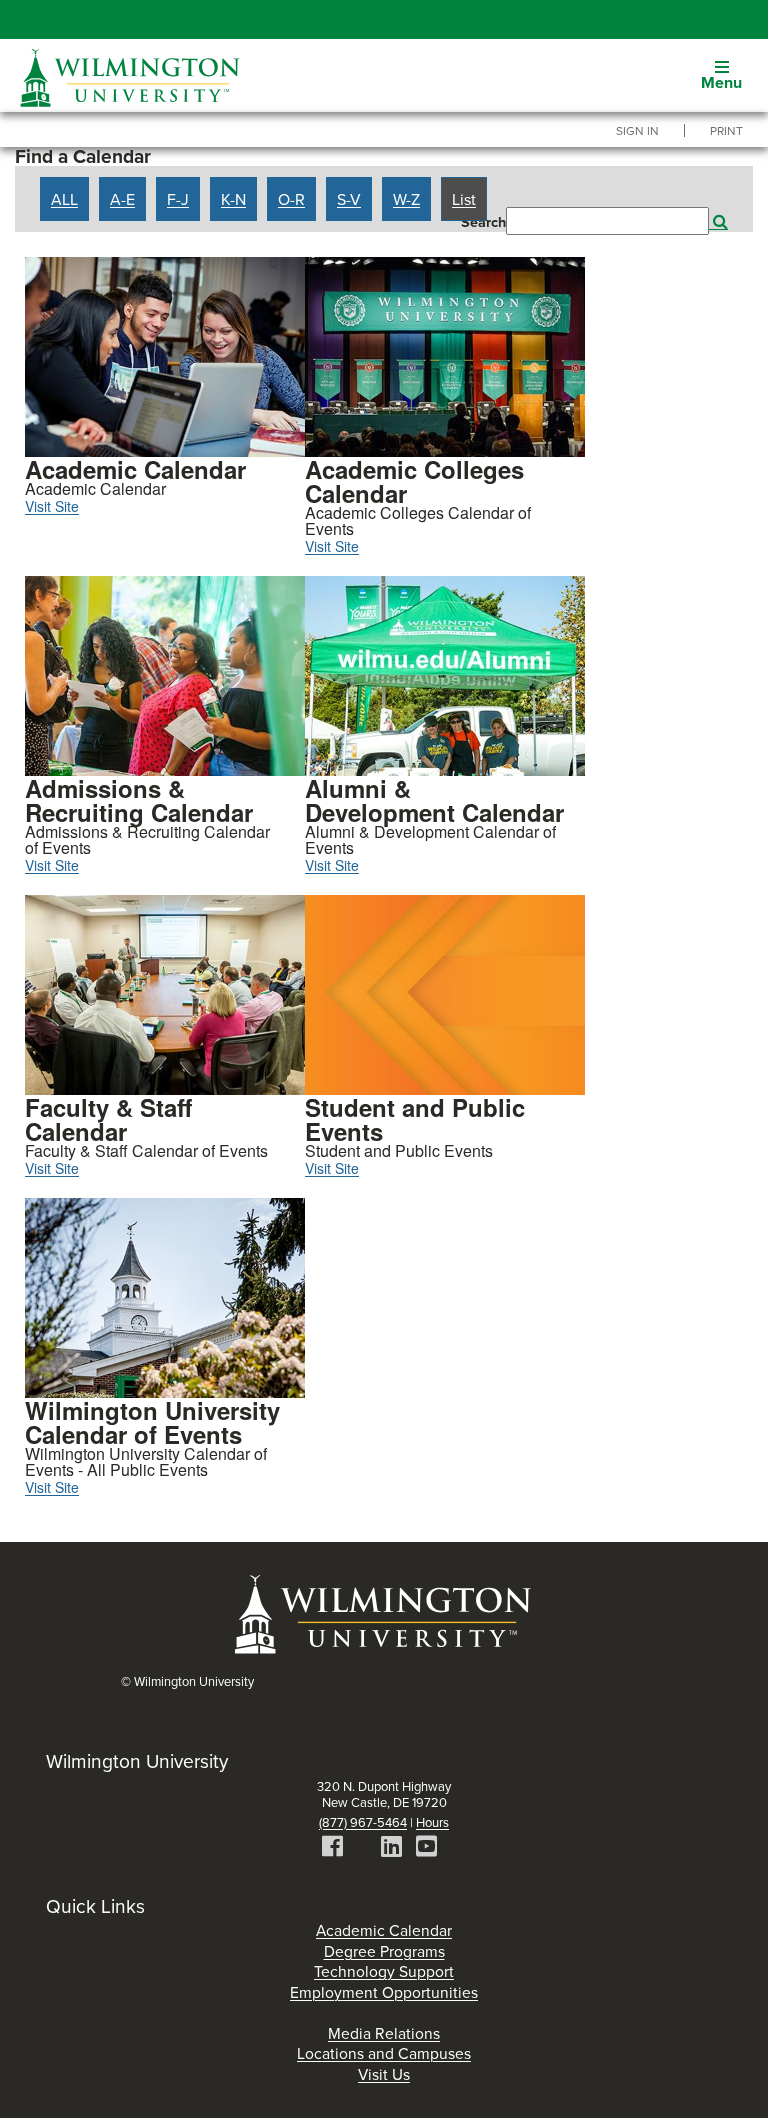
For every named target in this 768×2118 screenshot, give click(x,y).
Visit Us (384, 2074)
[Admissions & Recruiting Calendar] (165, 674)
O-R (291, 199)
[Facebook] (332, 1849)
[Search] (718, 221)
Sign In (637, 130)
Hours (432, 1822)
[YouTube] (426, 1849)
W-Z (406, 199)
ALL (64, 199)
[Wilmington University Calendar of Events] (165, 1296)
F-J (178, 199)
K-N (233, 199)
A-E (122, 199)
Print (726, 130)
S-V (349, 199)
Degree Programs (384, 1951)
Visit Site (52, 506)
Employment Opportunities (384, 1992)
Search (483, 222)
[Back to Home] (384, 1613)
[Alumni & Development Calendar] (445, 674)
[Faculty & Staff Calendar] (165, 993)
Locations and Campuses (384, 2053)
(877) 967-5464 (363, 1822)
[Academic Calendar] (165, 355)
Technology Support (384, 1971)
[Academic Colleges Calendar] (445, 355)
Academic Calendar (384, 1930)
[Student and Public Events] (445, 993)
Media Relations (384, 2033)
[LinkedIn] (391, 1849)
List (464, 199)
